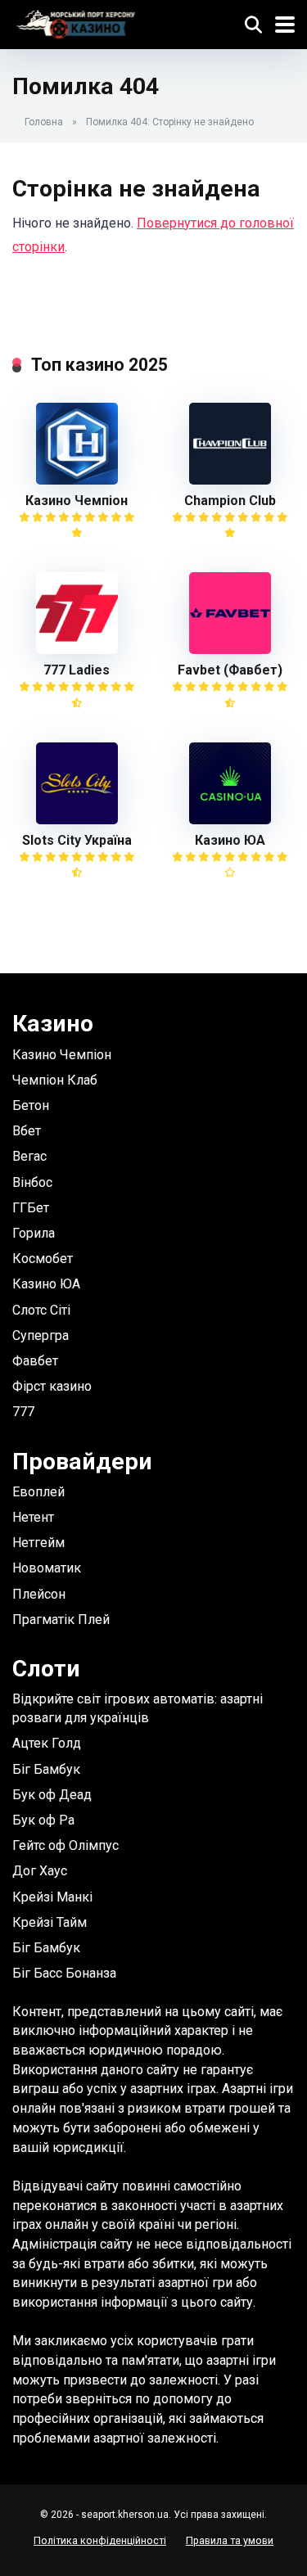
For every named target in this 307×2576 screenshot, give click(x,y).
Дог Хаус (40, 1871)
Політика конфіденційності (100, 2540)
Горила (34, 1233)
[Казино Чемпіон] (77, 480)
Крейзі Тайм (50, 1922)
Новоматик (47, 1568)
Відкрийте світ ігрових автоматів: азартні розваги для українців (138, 1708)
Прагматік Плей (61, 1620)
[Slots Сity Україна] (77, 820)
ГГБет (31, 1208)
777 (23, 1412)
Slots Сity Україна (77, 840)
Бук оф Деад (52, 1795)
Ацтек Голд (47, 1743)
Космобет (43, 1259)
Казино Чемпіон (77, 501)
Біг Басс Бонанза (64, 1973)
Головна (44, 122)
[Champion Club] (230, 480)
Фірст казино (52, 1386)
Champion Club (230, 501)
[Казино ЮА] (230, 820)
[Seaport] (75, 23)
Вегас (29, 1156)
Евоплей (38, 1492)
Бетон (31, 1105)
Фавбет (35, 1361)
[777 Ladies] (77, 650)
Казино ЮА (230, 840)
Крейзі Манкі (52, 1897)
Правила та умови (230, 2540)
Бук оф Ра (43, 1820)
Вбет (27, 1131)
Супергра (41, 1335)
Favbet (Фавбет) (230, 670)
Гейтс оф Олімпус (65, 1845)
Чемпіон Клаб (55, 1080)
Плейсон (39, 1594)
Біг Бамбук (46, 1769)
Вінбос (32, 1182)
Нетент (33, 1517)
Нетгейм (38, 1543)
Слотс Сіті (41, 1310)
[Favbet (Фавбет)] (230, 650)
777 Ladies (77, 670)
